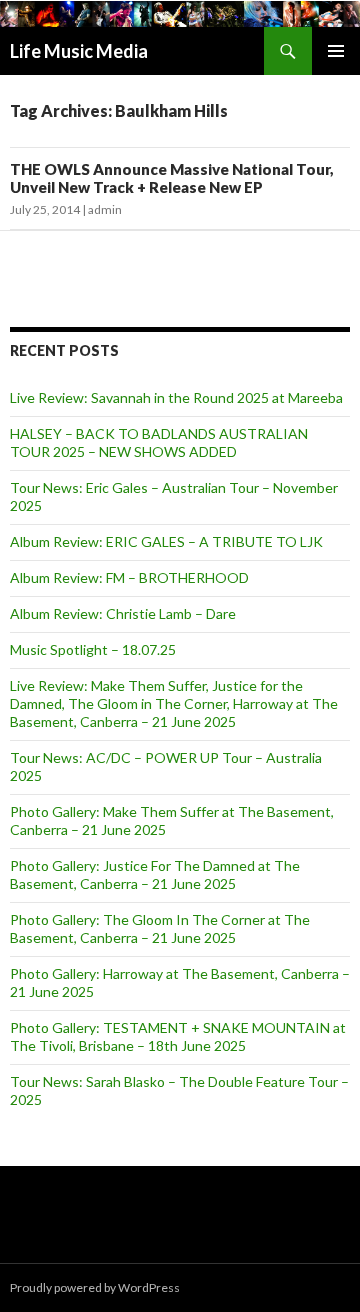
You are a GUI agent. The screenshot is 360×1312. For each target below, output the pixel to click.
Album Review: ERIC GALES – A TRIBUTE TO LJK (166, 541)
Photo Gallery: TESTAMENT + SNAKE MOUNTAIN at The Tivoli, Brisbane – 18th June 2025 (178, 1036)
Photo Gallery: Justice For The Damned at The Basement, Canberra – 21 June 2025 (155, 874)
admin (105, 209)
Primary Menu (336, 51)
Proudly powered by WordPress (95, 1287)
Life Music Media (79, 51)
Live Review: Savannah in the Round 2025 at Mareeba (176, 397)
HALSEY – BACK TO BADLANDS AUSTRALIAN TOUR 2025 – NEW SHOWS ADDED (159, 442)
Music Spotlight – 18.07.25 (93, 649)
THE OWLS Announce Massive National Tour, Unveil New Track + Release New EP (172, 178)
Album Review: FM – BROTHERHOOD (129, 577)
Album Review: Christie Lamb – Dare (123, 613)
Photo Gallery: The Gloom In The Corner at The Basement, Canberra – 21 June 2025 (160, 928)
